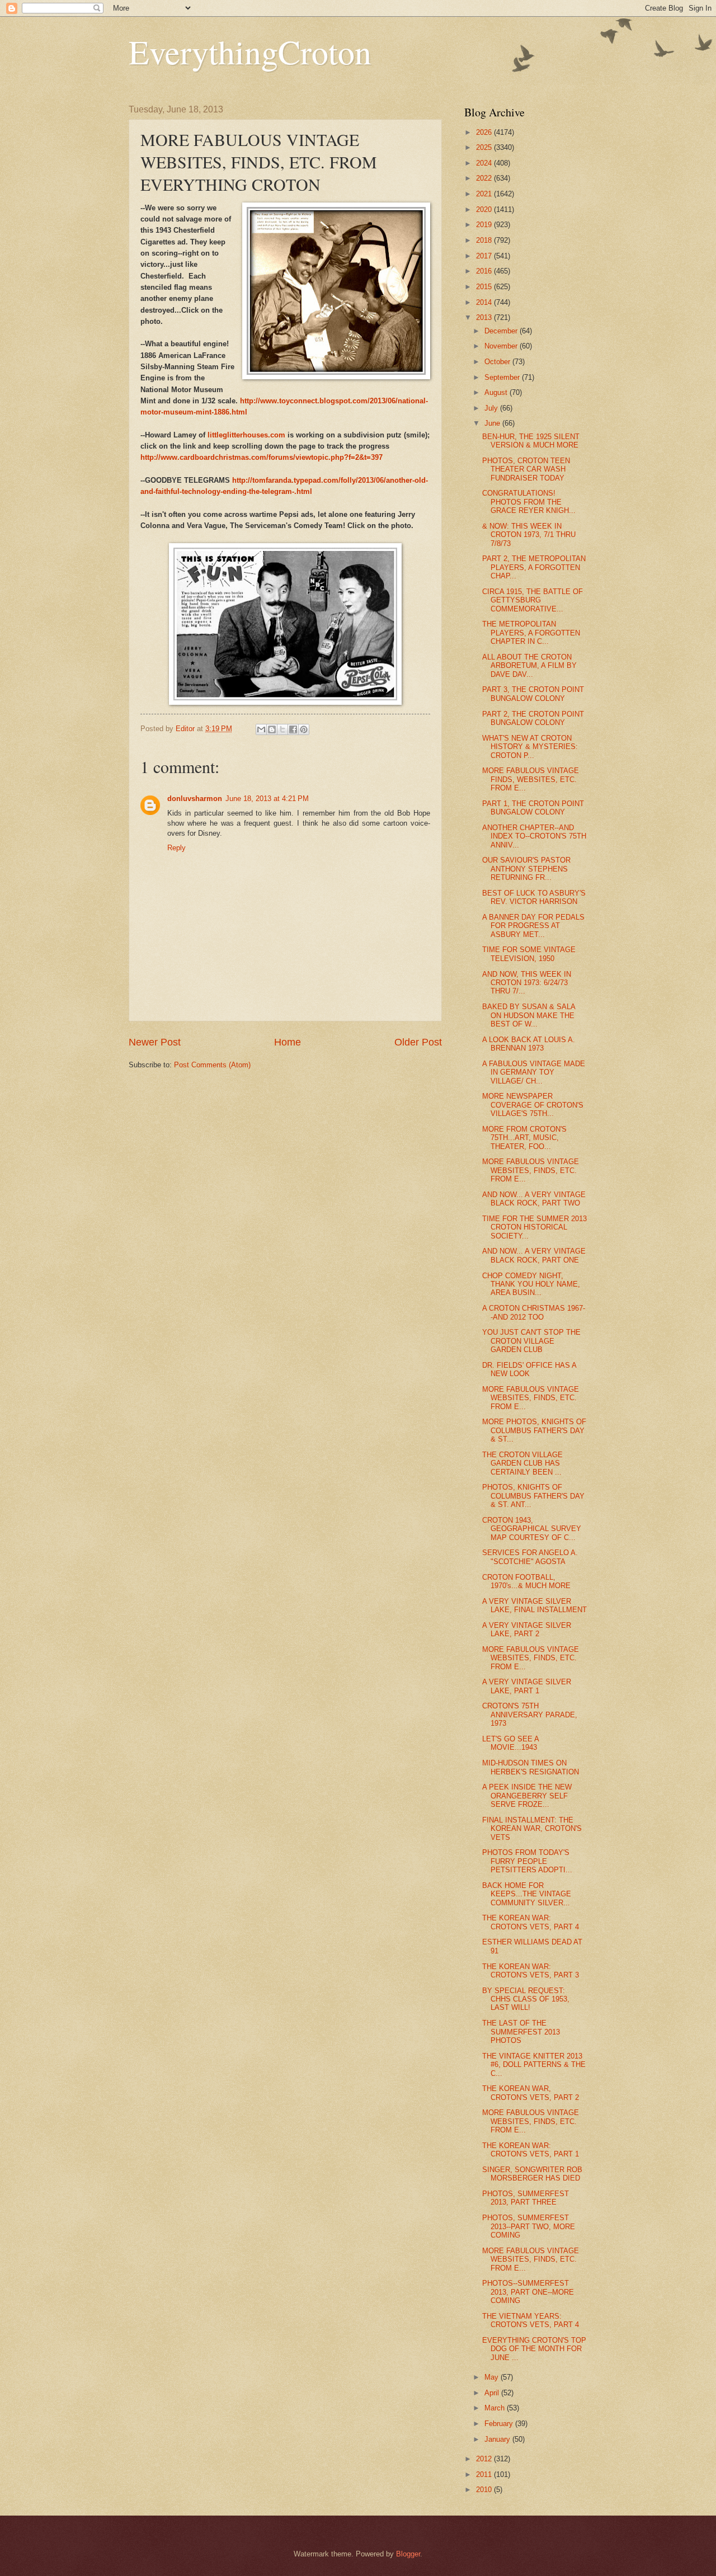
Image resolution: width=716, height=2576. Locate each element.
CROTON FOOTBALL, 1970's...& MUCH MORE (526, 1581)
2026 (485, 132)
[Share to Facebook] (293, 729)
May (493, 2377)
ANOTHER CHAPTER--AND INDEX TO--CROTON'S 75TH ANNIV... (534, 836)
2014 (485, 302)
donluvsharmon (195, 799)
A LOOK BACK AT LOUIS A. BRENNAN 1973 (529, 1044)
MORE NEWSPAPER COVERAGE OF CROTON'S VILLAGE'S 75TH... (533, 1105)
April (493, 2393)
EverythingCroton (250, 51)
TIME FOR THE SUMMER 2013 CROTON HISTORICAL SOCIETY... (534, 1227)
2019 (485, 225)
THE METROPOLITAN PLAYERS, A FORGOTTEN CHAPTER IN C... (531, 633)
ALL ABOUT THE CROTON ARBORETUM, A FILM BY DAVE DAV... (529, 666)
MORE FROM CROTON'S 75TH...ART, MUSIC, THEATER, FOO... (524, 1138)
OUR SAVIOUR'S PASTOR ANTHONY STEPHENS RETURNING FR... (526, 869)
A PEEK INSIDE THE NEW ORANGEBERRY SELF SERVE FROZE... (527, 1796)
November (502, 346)
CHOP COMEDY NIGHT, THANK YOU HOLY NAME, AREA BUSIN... (531, 1284)
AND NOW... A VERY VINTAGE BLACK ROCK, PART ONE (534, 1255)
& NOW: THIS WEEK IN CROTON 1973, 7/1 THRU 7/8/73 (529, 535)
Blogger (408, 2554)
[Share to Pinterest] (304, 729)
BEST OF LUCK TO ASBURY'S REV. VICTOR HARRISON (534, 897)
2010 (485, 2490)
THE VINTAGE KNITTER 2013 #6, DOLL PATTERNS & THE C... (534, 2065)
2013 (485, 317)
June (493, 423)
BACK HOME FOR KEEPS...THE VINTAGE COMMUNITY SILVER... (527, 1894)
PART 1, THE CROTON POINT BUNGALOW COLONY (533, 808)
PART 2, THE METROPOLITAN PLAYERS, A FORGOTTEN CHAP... (534, 567)
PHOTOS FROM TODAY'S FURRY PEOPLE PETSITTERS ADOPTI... (527, 1861)
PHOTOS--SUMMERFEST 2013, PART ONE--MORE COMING (528, 2292)
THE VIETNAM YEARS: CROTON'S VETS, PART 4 (531, 2320)
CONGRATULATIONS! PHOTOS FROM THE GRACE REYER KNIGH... (529, 502)
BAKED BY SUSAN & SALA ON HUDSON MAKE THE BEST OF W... (529, 1015)
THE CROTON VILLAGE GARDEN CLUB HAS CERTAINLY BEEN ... (522, 1463)
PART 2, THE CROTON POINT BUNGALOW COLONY (533, 718)
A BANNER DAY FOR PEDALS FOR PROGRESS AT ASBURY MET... (533, 926)
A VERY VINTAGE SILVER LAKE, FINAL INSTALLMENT (534, 1605)
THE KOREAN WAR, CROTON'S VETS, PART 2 (531, 2093)
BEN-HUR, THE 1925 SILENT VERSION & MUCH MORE (531, 441)
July (492, 408)
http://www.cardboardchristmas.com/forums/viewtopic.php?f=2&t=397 (262, 457)
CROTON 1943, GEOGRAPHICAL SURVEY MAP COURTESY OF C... (532, 1529)
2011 (485, 2474)
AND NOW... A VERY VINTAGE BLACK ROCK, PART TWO (534, 1199)
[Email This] (261, 729)
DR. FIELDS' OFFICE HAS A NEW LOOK (529, 1369)
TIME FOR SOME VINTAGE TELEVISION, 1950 (529, 954)
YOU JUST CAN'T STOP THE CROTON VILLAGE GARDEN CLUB (531, 1341)
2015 (485, 287)
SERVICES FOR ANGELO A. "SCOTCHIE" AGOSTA (530, 1557)
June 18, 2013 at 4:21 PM (267, 799)
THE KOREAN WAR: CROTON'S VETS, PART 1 (531, 2150)
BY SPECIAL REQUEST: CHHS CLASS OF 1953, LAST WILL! (526, 1999)
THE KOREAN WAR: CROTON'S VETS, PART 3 (531, 1971)
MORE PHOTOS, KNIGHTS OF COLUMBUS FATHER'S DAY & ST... (534, 1430)
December (502, 331)
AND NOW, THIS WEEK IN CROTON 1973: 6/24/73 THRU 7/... (527, 983)
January (498, 2439)
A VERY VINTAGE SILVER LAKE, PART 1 (527, 1686)
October (498, 362)
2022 (485, 178)
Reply (176, 848)
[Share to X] (282, 729)
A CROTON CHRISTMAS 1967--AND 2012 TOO (534, 1312)
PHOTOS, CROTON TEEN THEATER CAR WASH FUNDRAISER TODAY (526, 469)
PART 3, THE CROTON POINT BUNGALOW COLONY (533, 694)
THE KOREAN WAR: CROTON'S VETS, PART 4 (531, 1922)
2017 (485, 256)
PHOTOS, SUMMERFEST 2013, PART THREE (526, 2198)
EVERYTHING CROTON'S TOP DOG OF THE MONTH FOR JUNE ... (534, 2349)
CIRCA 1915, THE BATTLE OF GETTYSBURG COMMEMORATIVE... (533, 600)
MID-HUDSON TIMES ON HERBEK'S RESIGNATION (531, 1767)
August (497, 392)
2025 (485, 147)
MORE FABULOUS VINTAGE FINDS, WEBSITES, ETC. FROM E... (531, 779)
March (496, 2408)
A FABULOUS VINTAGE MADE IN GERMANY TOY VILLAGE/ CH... (534, 1072)
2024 (485, 163)
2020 (485, 209)
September (503, 377)
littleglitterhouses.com (246, 435)
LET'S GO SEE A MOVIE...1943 (510, 1743)
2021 (485, 194)
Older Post (418, 1042)
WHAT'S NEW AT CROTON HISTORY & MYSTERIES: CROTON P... (530, 747)
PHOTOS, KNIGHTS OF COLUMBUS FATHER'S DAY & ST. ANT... (533, 1496)
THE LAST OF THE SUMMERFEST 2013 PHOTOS (521, 2032)
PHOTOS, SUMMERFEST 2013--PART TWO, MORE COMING (529, 2226)
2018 (485, 240)
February (500, 2424)
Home (288, 1042)
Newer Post (155, 1042)
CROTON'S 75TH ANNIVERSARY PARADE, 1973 (530, 1715)
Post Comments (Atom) (212, 1065)
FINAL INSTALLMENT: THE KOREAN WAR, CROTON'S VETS (532, 1829)
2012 (485, 2459)
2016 (485, 271)
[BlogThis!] (272, 729)
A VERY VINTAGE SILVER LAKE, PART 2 (527, 1630)
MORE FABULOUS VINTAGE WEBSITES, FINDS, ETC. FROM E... (531, 1170)
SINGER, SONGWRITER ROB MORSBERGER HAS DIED (532, 2174)
